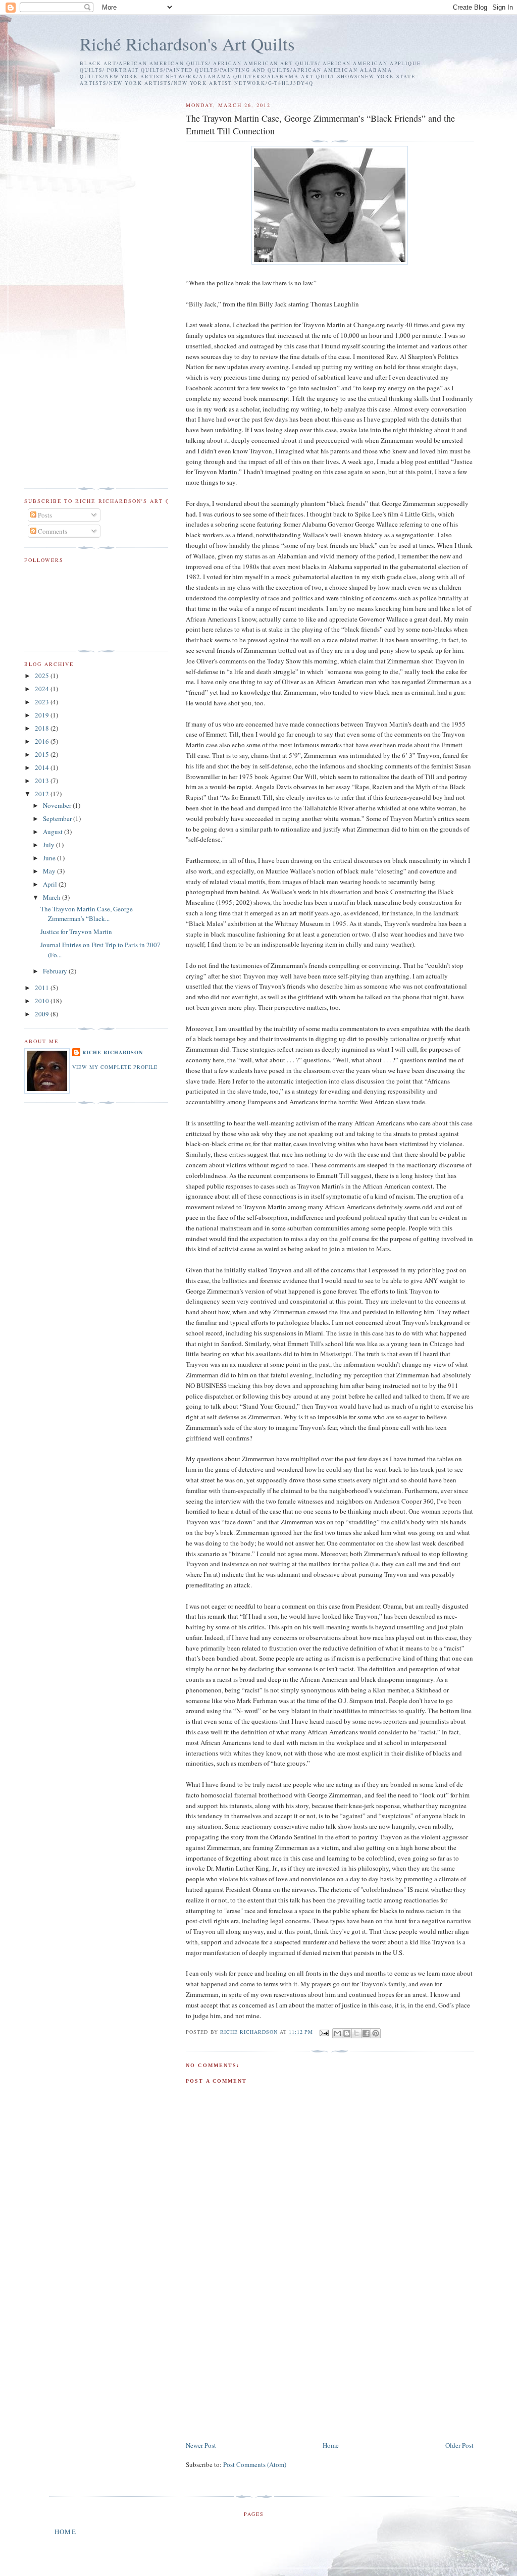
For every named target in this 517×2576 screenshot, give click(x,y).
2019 (43, 715)
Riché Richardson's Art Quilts (187, 44)
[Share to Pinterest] (376, 2033)
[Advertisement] (262, 2369)
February (56, 971)
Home (331, 2445)
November (58, 805)
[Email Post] (324, 2032)
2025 (43, 676)
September (58, 818)
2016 (43, 741)
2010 (43, 1001)
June (50, 858)
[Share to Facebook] (366, 2033)
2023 (43, 702)
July (49, 845)
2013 (43, 781)
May (50, 871)
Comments (52, 531)
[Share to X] (356, 2033)
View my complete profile (115, 1067)
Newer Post (201, 2445)
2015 (43, 754)
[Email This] (337, 2033)
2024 (43, 689)
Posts (44, 515)
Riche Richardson (113, 1052)
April (51, 884)
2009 (43, 1014)
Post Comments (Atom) (255, 2464)
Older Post (459, 2445)
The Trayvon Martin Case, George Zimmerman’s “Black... (87, 914)
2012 (43, 794)
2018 (43, 728)
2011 (43, 988)
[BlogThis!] (347, 2033)
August (54, 832)
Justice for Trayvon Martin (76, 932)
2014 (43, 767)
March (53, 897)
